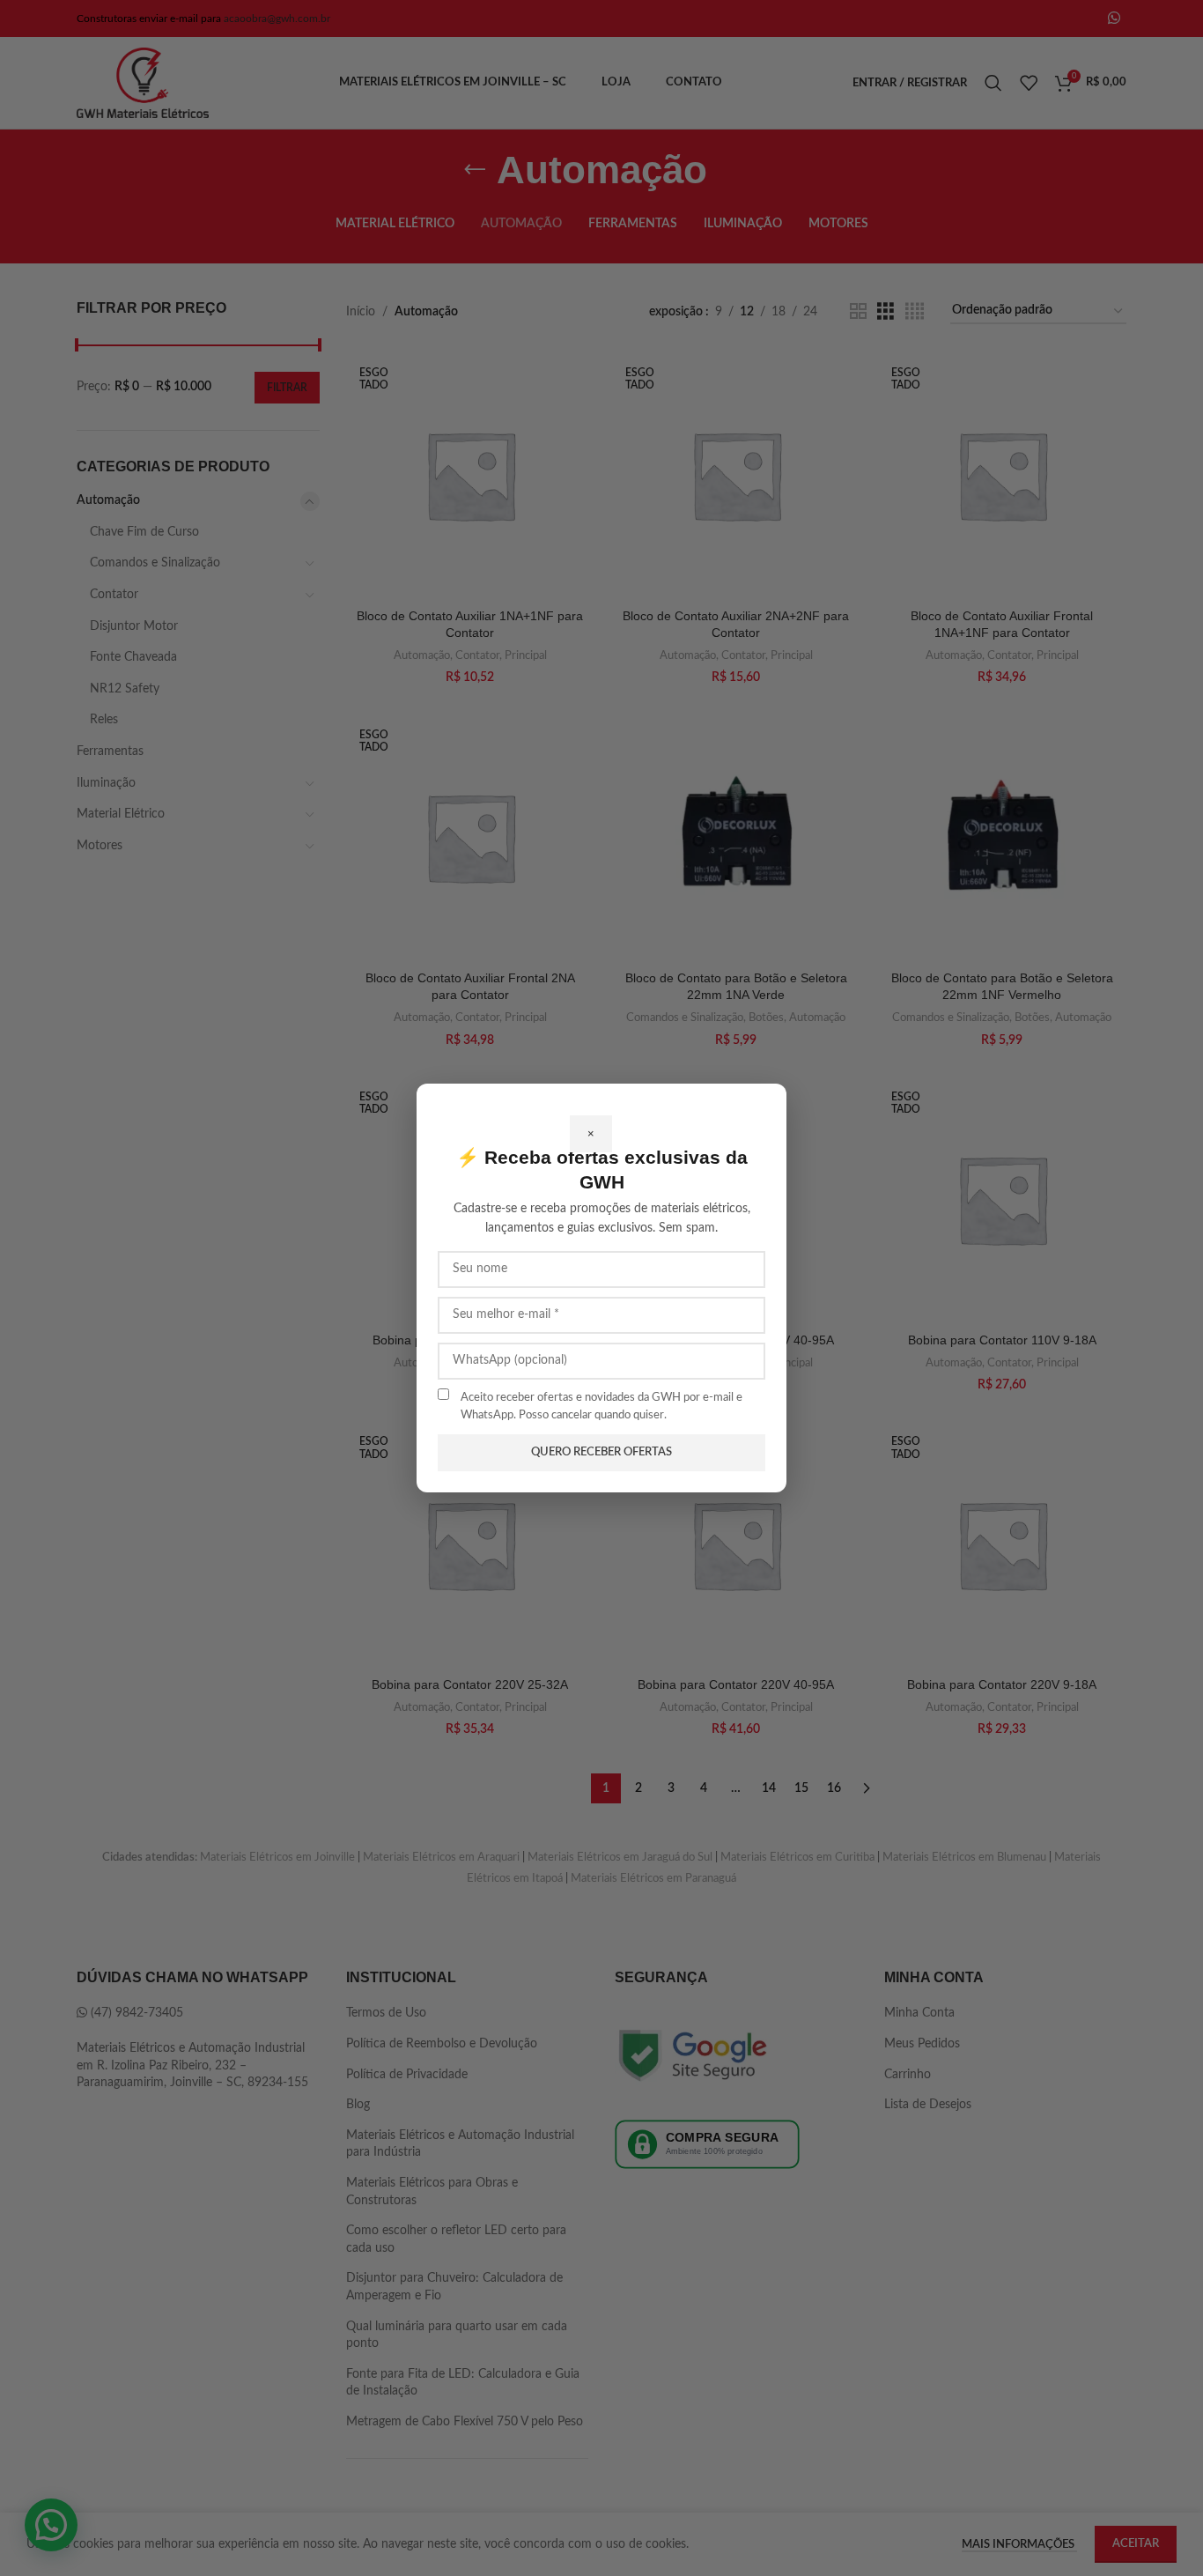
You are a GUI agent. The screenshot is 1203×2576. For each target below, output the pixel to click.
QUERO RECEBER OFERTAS (601, 1452)
